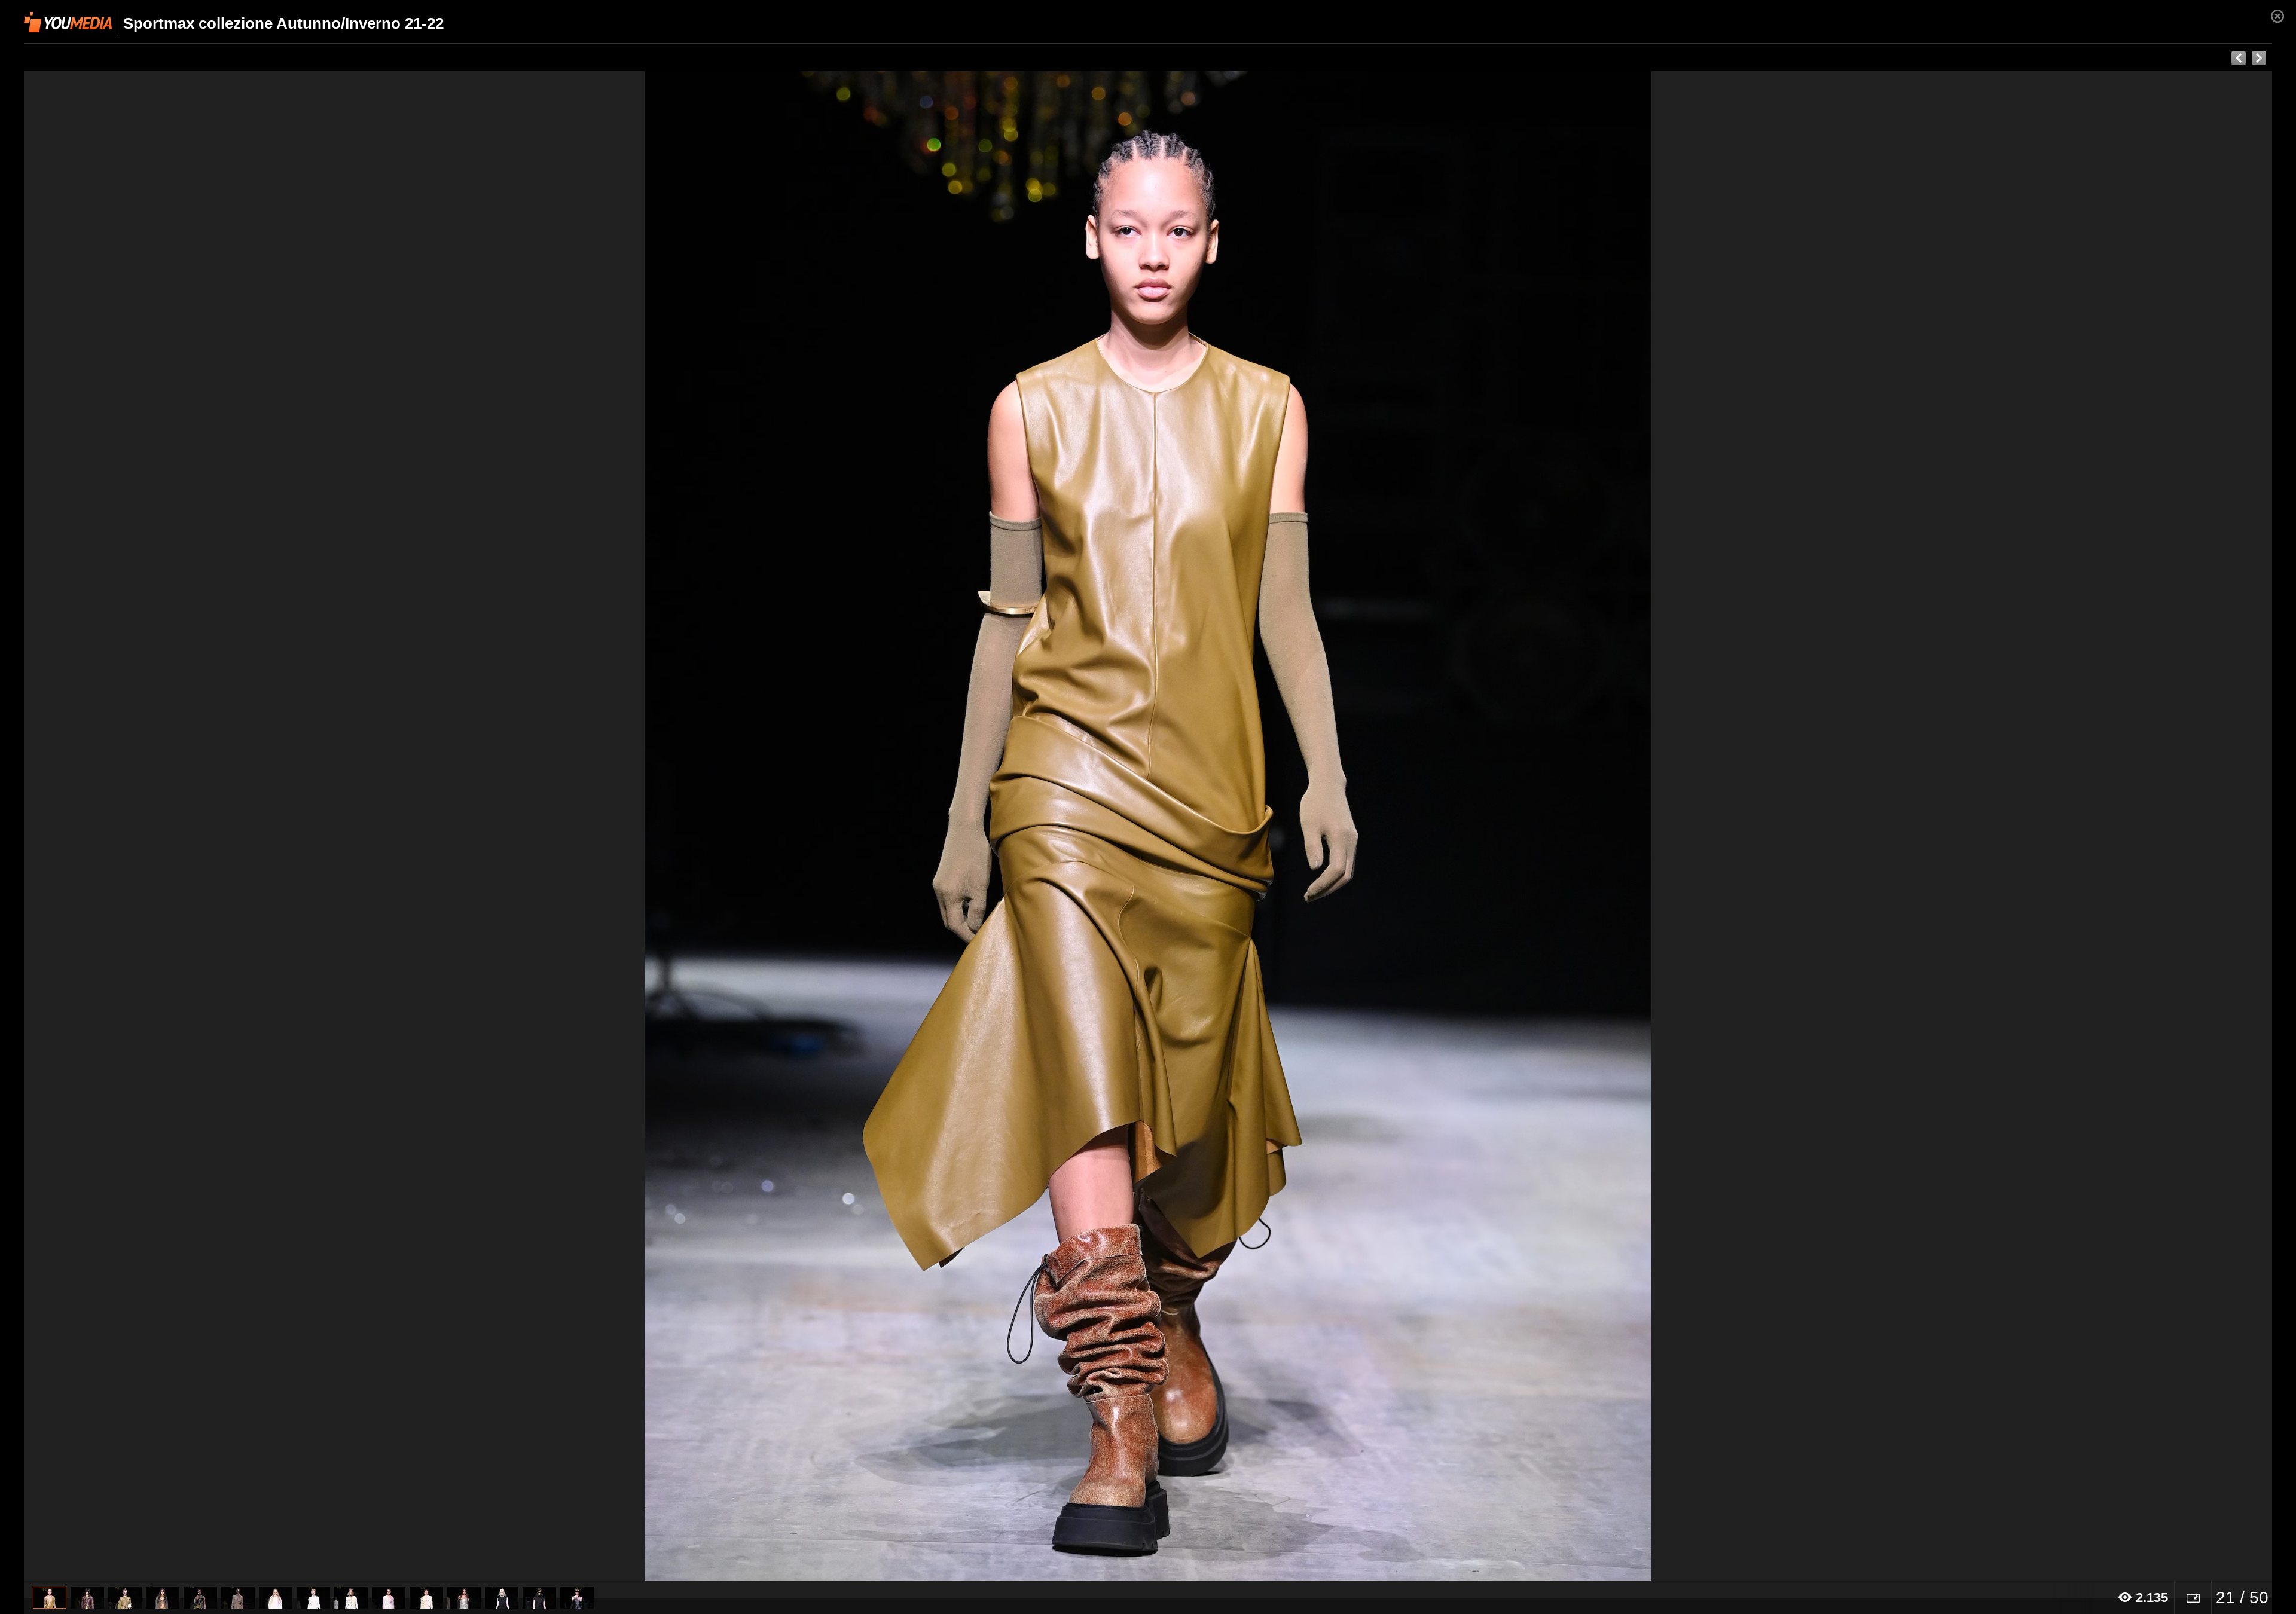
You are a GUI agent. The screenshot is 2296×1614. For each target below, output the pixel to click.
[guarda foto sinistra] (249, 826)
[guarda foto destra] (1373, 826)
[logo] (68, 22)
